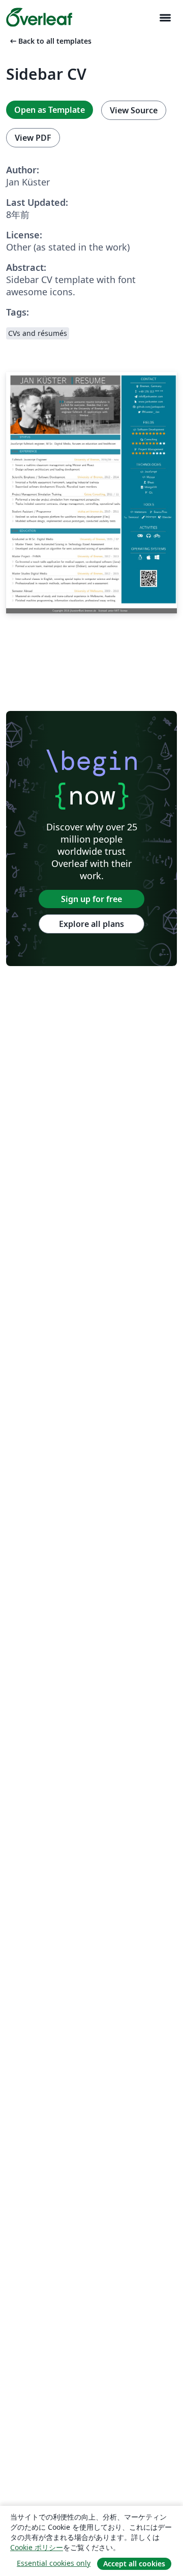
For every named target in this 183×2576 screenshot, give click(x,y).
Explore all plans (91, 924)
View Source (134, 110)
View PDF (33, 138)
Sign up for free (91, 899)
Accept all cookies (134, 2564)
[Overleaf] (39, 17)
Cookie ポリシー (37, 2547)
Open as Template (50, 110)
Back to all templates (50, 41)
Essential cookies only (54, 2563)
